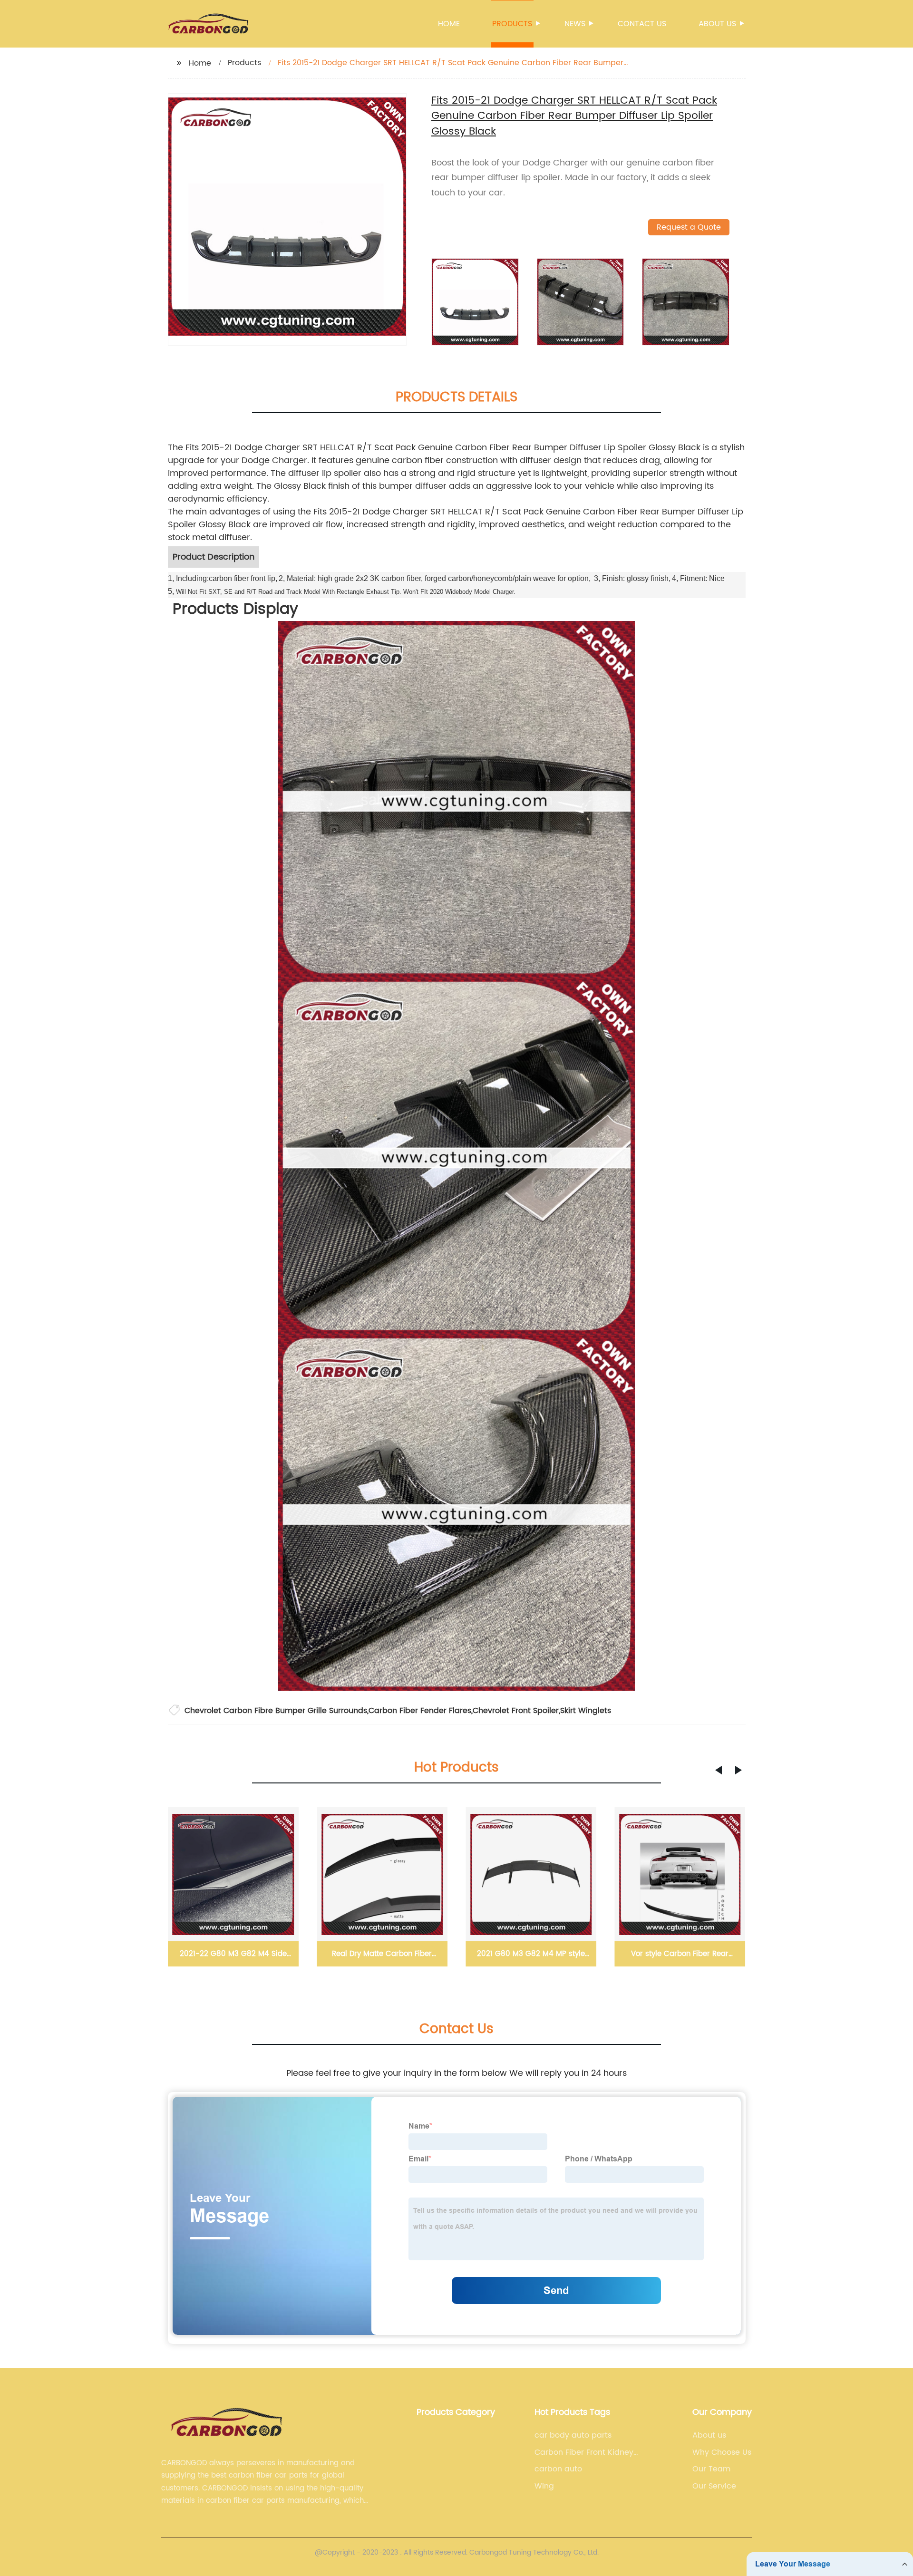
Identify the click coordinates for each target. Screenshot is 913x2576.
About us (717, 24)
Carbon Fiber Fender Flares (420, 1711)
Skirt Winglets (586, 1711)
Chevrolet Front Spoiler (516, 1711)
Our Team (711, 2469)
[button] (719, 1770)
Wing (544, 2486)
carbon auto (558, 2469)
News (575, 24)
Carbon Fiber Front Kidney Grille (584, 2452)
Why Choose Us (722, 2452)
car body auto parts (573, 2435)
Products (512, 24)
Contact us (642, 24)
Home (449, 24)
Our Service (714, 2486)
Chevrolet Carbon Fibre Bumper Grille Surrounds (276, 1711)
